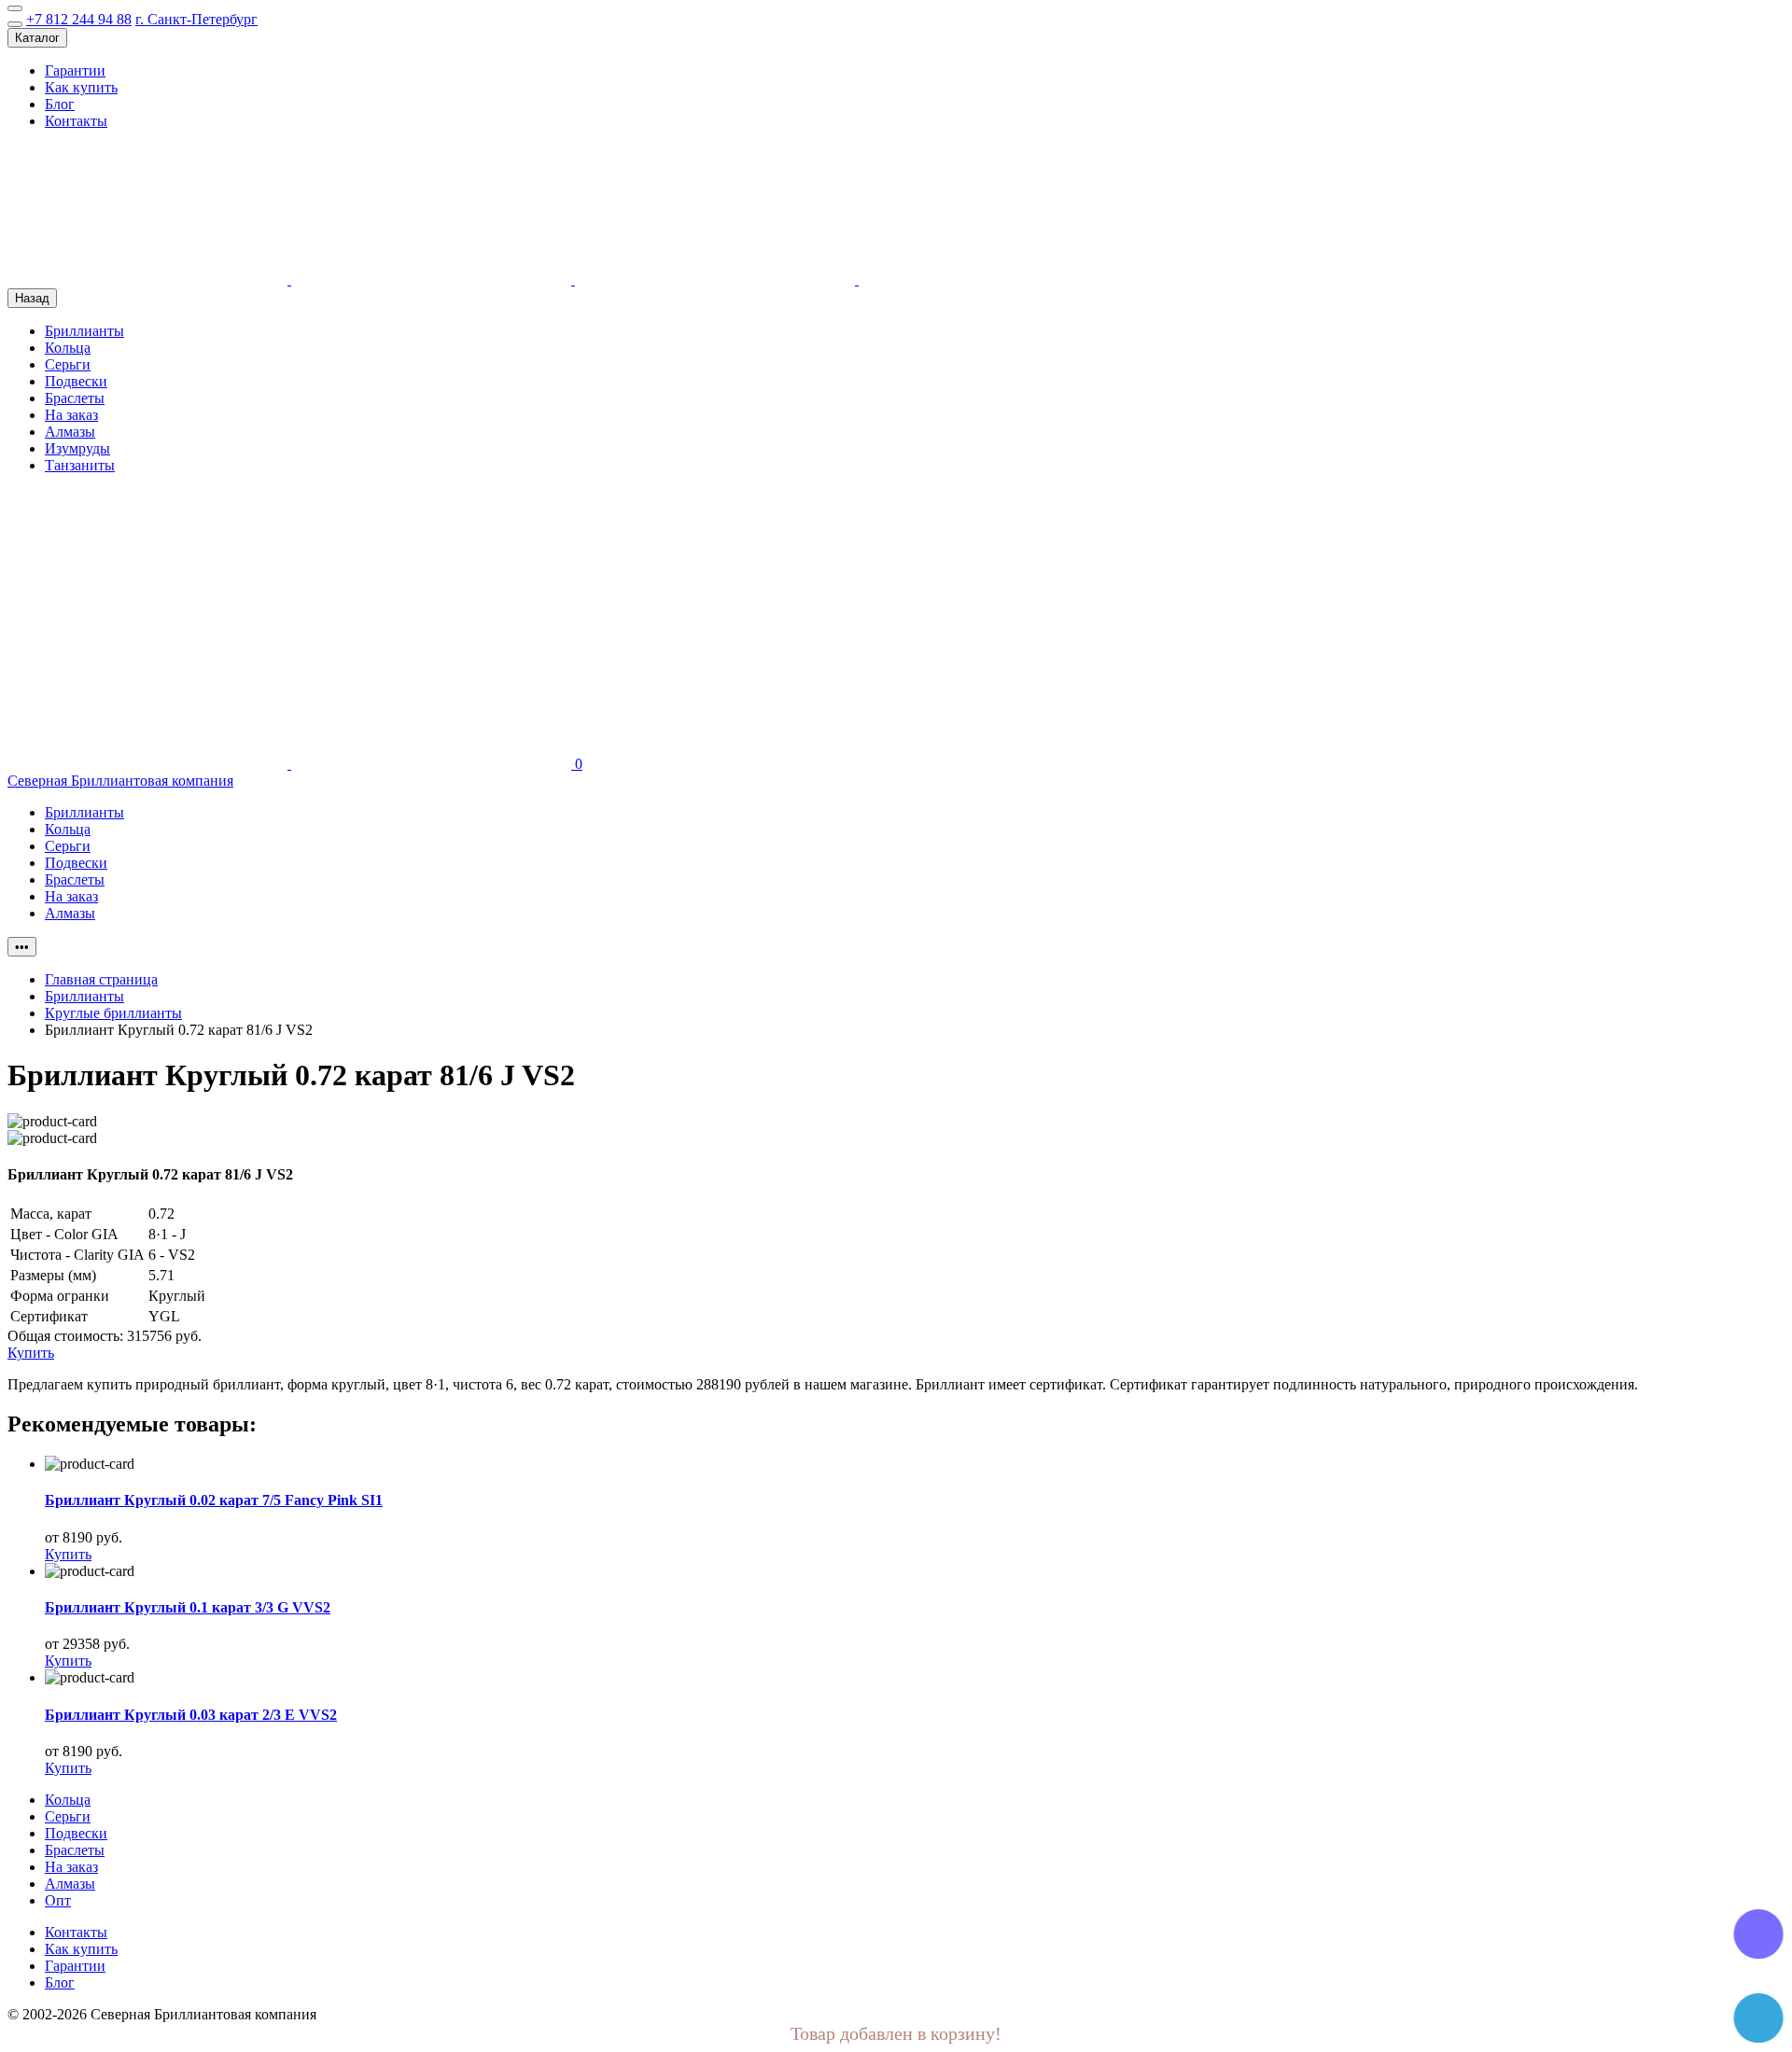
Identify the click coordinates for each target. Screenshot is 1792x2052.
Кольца (68, 348)
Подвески (76, 381)
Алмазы (70, 432)
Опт (58, 1900)
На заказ (71, 415)
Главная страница (101, 979)
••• (22, 947)
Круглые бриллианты (113, 1013)
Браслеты (75, 398)
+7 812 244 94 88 (79, 19)
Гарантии (75, 70)
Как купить (81, 87)
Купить (68, 1554)
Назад (32, 298)
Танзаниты (80, 465)
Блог (60, 104)
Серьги (68, 364)
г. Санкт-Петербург (196, 19)
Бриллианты (84, 331)
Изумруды (77, 448)
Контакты (76, 121)
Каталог (37, 38)
